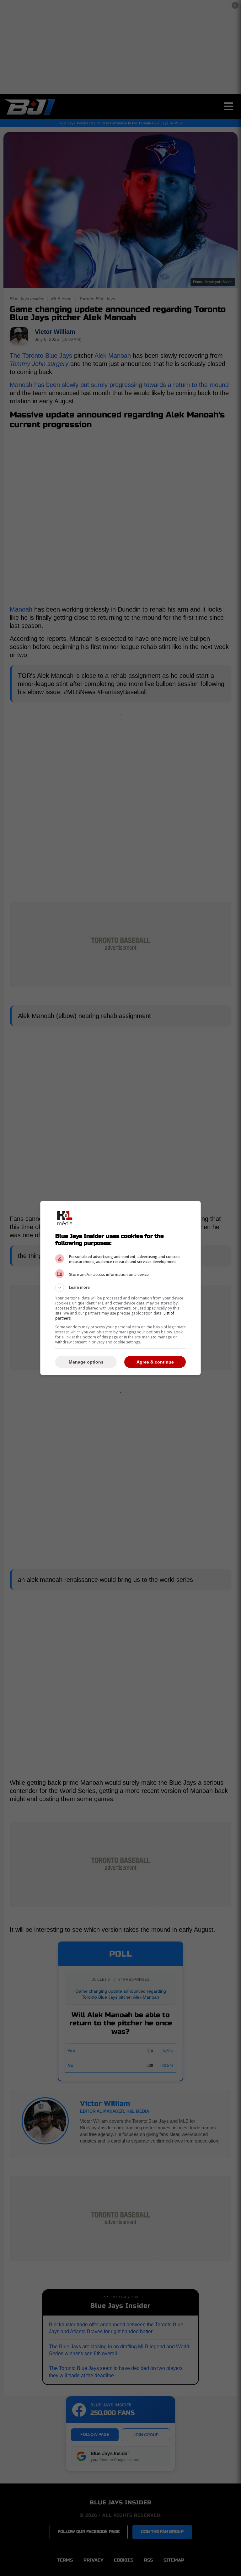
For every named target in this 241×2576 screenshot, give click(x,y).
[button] (120, 1288)
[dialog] (120, 1288)
